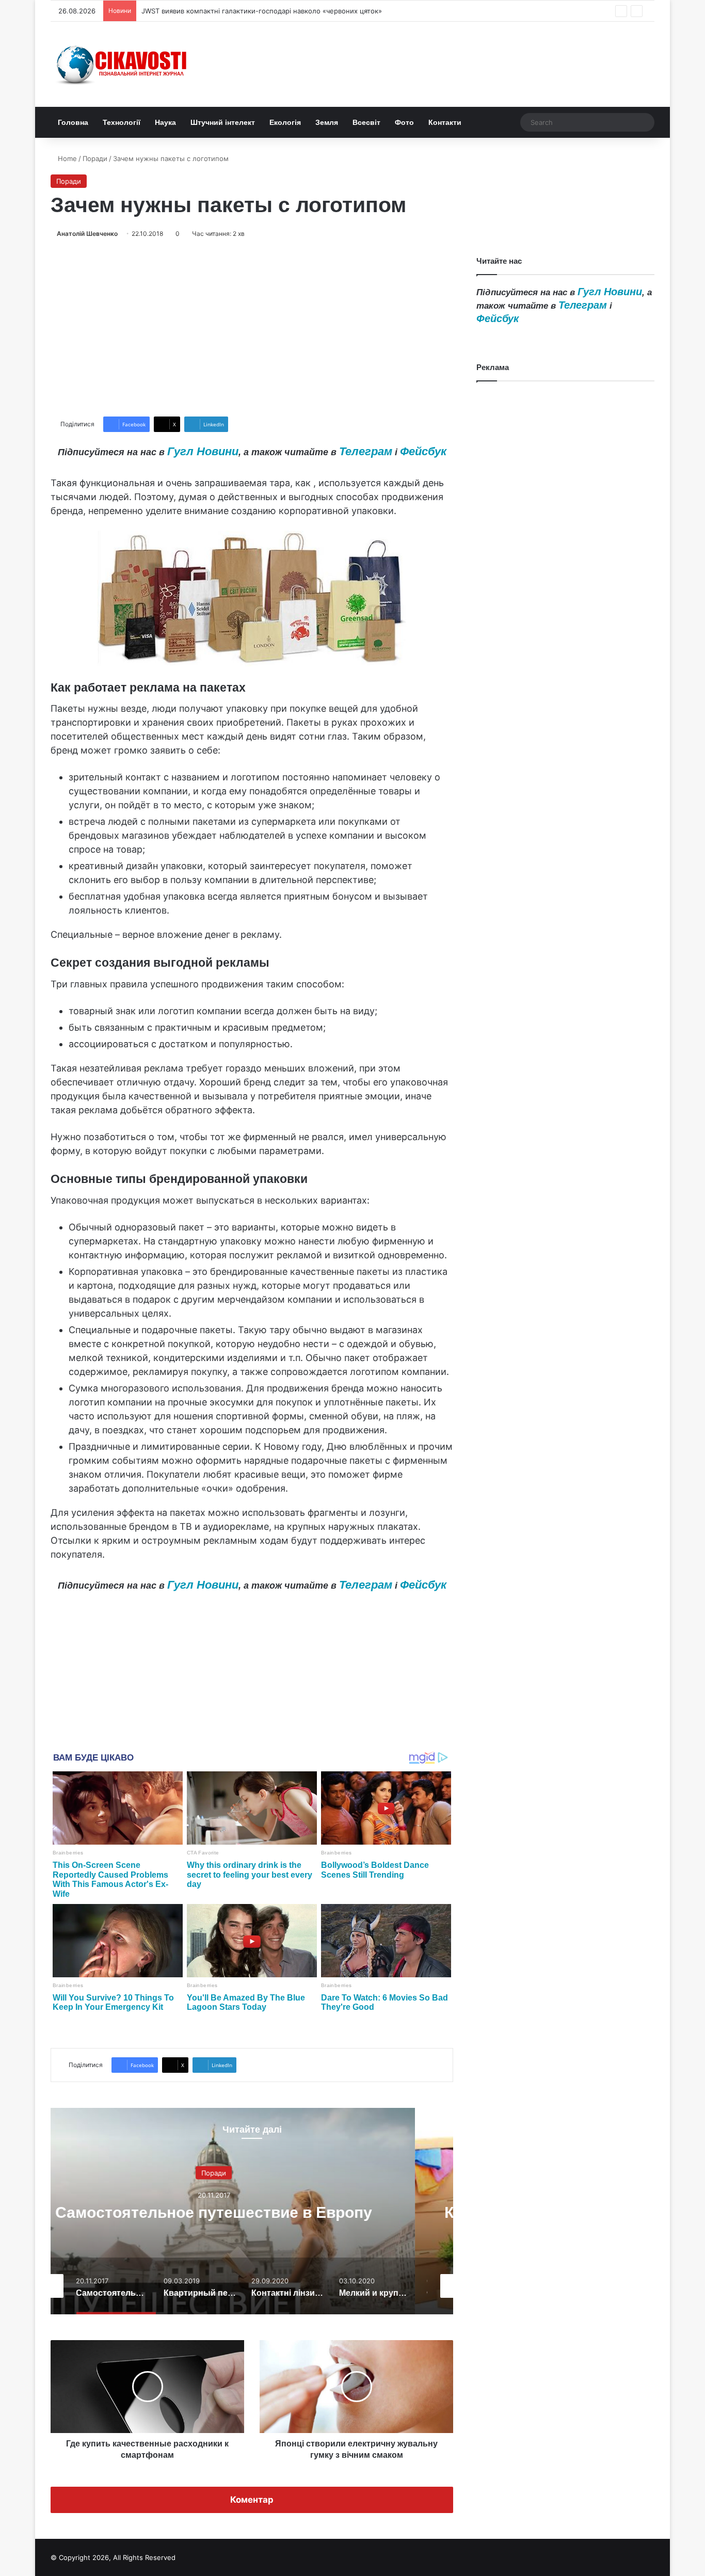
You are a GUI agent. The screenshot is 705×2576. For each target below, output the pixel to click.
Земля (327, 122)
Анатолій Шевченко (87, 234)
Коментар (252, 2500)
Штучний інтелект (223, 122)
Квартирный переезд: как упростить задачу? (252, 2212)
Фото (404, 122)
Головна (73, 122)
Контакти (445, 122)
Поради (95, 158)
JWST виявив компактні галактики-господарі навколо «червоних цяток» (262, 11)
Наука (165, 122)
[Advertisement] (252, 328)
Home (66, 158)
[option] (252, 2211)
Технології (122, 122)
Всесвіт (366, 122)
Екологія (285, 122)
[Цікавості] (123, 64)
